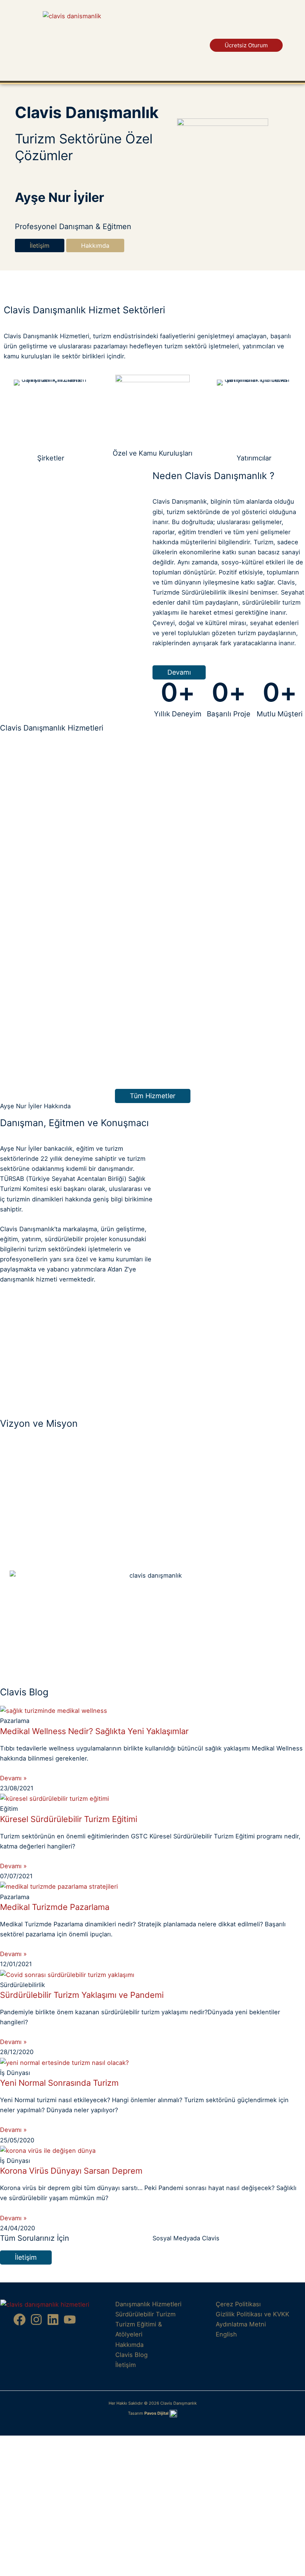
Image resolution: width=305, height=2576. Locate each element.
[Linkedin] (53, 2320)
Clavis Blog (131, 2355)
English (226, 2334)
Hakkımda (129, 2345)
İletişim (126, 2365)
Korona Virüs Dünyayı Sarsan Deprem (71, 2171)
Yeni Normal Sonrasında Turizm (59, 2083)
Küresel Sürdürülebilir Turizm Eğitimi (69, 1819)
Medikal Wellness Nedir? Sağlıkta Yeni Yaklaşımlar (94, 1731)
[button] (280, 32)
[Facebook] (20, 2320)
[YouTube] (70, 2320)
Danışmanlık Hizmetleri (148, 2304)
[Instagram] (36, 2320)
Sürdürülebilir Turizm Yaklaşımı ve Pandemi (82, 1995)
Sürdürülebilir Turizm (145, 2314)
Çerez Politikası (238, 2304)
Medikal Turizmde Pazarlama (55, 1907)
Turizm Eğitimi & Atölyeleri (139, 2329)
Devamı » (13, 1778)
